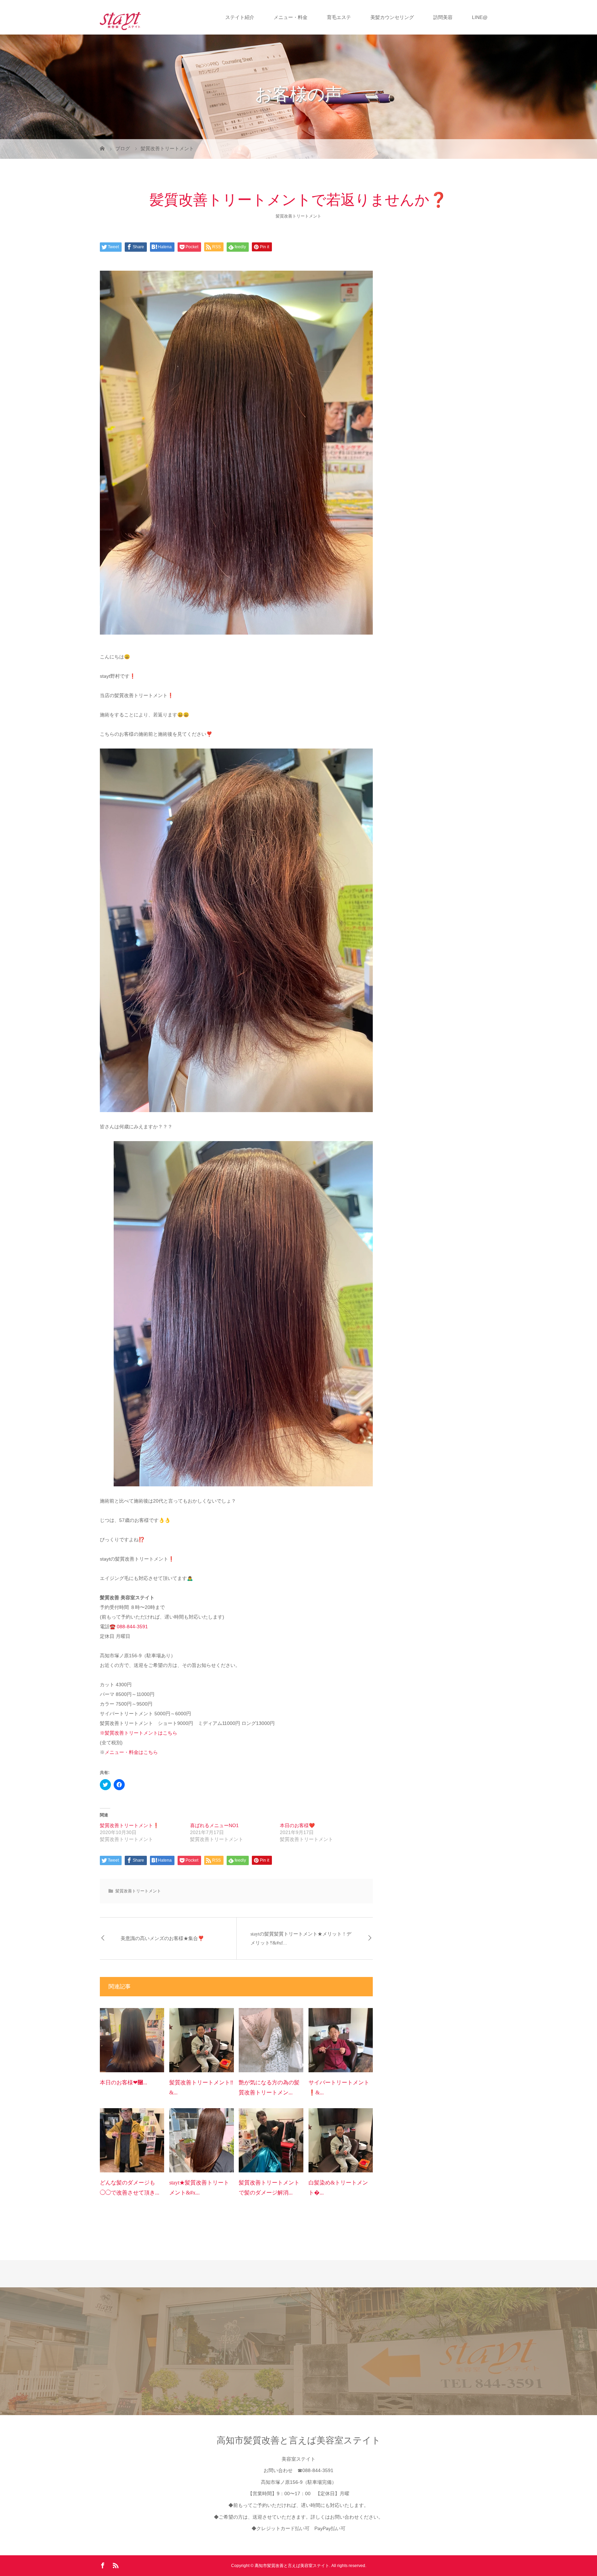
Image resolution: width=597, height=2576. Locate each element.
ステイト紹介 (240, 17)
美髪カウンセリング (392, 17)
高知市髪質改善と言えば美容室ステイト (299, 2440)
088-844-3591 (132, 1627)
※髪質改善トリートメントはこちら (139, 1733)
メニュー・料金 (291, 17)
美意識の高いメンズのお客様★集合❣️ (162, 1938)
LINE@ (480, 17)
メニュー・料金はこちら (131, 1752)
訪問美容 (443, 17)
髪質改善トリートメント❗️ (129, 1825)
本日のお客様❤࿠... (124, 2082)
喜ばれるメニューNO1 (214, 1825)
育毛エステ (339, 17)
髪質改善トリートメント (298, 216)
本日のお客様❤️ (297, 1825)
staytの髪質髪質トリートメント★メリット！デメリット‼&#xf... (301, 1938)
